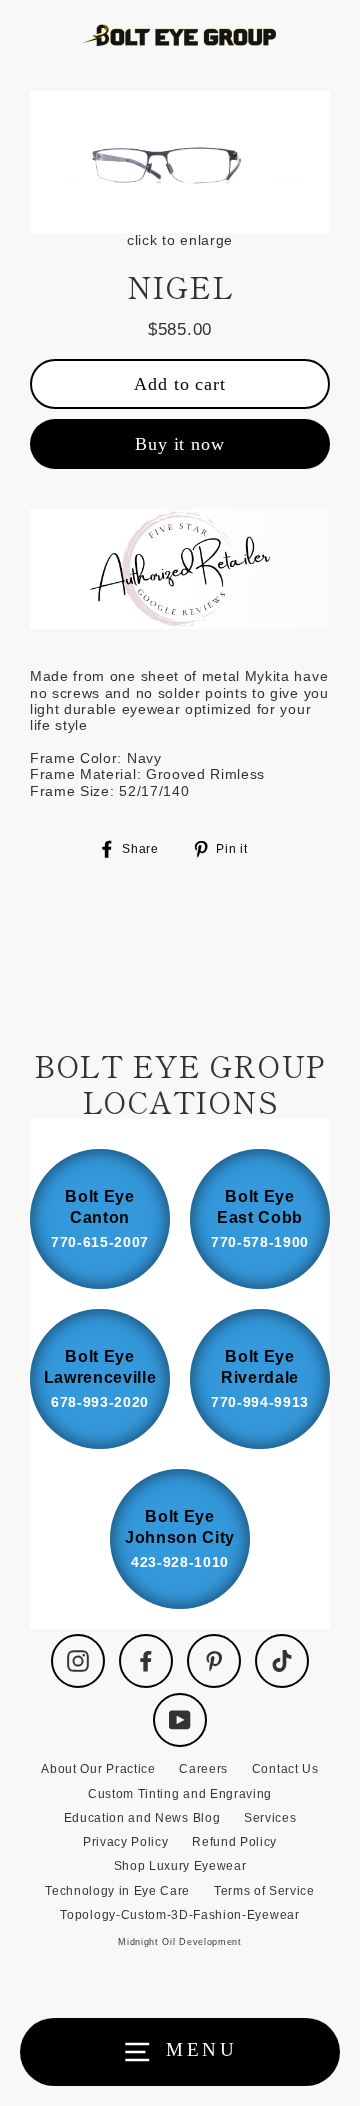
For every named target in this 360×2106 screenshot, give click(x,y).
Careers (203, 1769)
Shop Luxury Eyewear (180, 1866)
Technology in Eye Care (117, 1891)
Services (270, 1818)
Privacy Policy (126, 1842)
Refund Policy (234, 1842)
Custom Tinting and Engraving (180, 1794)
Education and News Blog (142, 1818)
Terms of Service (264, 1891)
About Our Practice (98, 1769)
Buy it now (180, 444)
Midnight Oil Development (179, 1942)
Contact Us (285, 1769)
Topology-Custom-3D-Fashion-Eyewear (179, 1915)
